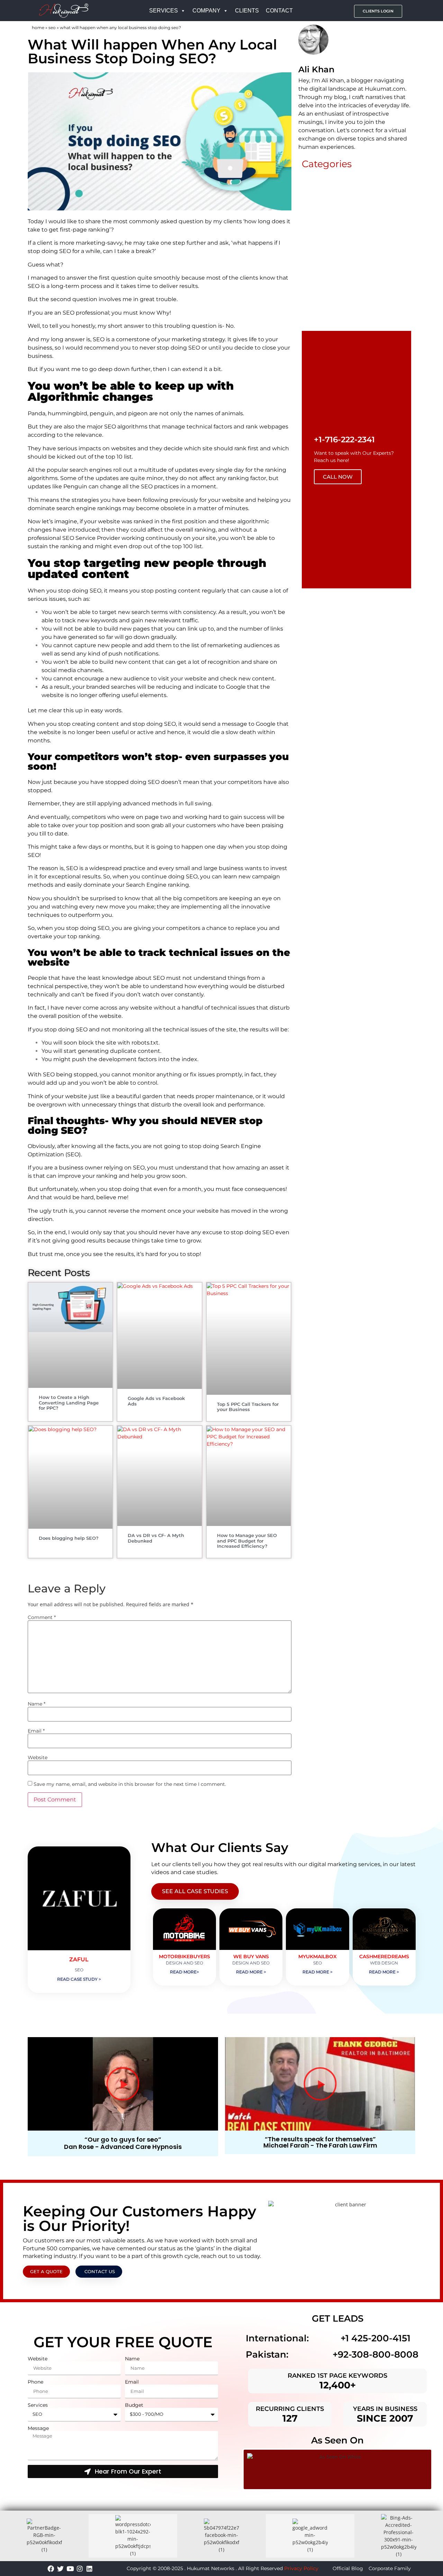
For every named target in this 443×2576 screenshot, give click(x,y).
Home (38, 28)
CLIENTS (247, 11)
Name (37, 1704)
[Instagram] (80, 2569)
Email (36, 1731)
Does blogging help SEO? (69, 1538)
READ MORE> (184, 1972)
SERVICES (164, 11)
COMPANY (206, 11)
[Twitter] (60, 2569)
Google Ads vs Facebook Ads (156, 1401)
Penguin (75, 486)
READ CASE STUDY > (79, 1979)
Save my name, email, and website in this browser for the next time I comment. (130, 1784)
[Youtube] (70, 2569)
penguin (102, 413)
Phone (35, 2382)
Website (38, 1757)
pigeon (138, 413)
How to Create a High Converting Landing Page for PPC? (69, 1403)
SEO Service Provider (91, 538)
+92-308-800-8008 (376, 2354)
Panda (37, 413)
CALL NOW (338, 477)
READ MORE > (251, 1972)
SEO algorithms (126, 427)
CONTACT (279, 11)
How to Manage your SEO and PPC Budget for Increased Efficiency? (247, 1541)
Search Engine (146, 885)
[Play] (123, 2084)
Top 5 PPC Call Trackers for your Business (248, 1407)
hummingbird (67, 413)
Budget (134, 2405)
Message (38, 2428)
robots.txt (145, 1043)
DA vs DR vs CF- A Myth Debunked (156, 1538)
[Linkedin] (89, 2569)
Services (38, 2405)
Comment (42, 1617)
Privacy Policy (301, 2568)
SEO (52, 28)
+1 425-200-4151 (376, 2338)
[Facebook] (51, 2569)
